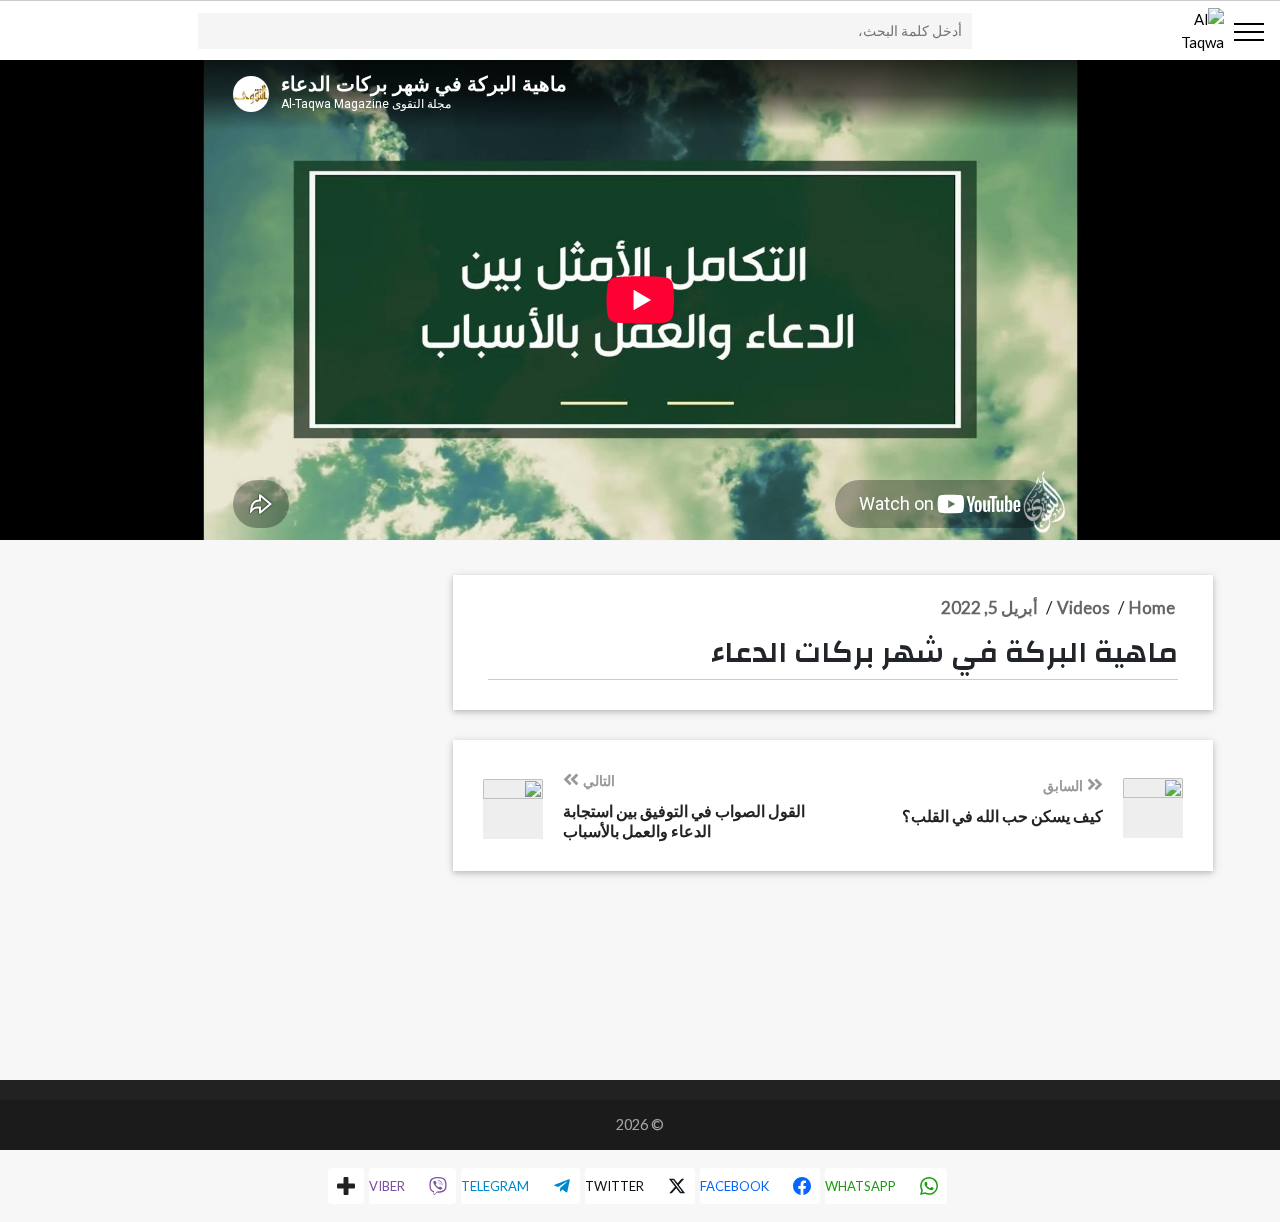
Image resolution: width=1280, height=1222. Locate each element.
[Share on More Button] (346, 1186)
